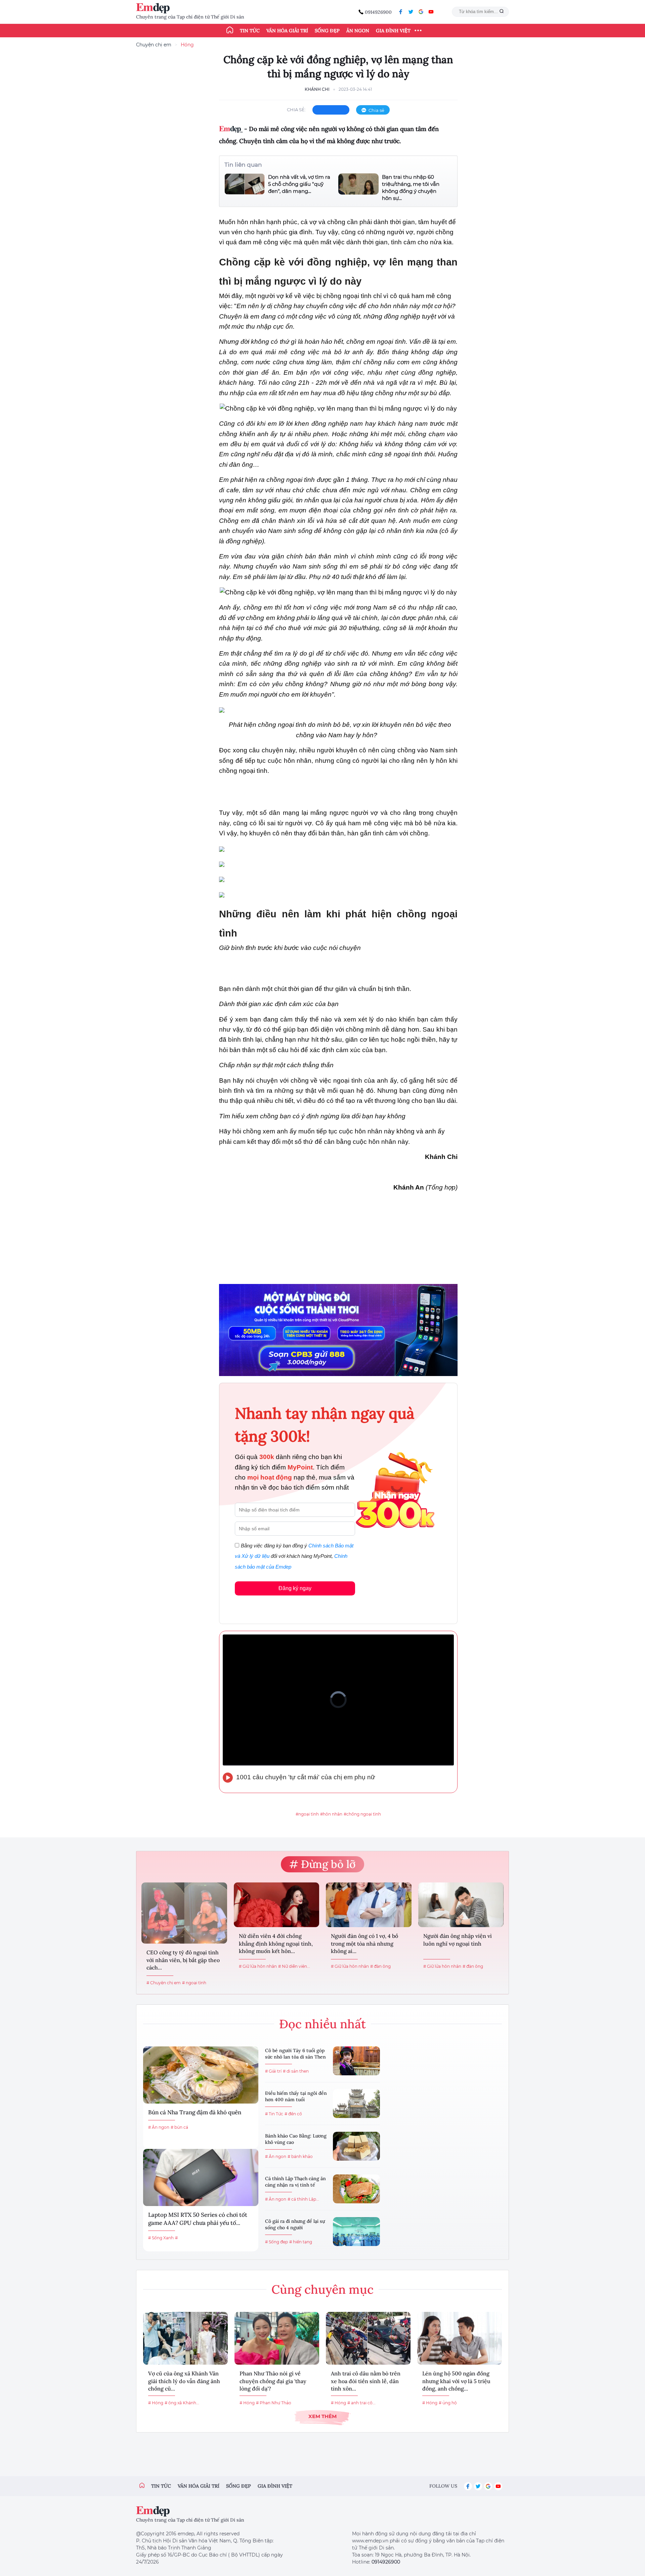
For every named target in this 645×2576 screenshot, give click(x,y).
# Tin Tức (274, 2114)
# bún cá (179, 2127)
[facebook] (401, 12)
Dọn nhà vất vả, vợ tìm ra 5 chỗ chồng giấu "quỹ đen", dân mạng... (299, 184)
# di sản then (296, 2071)
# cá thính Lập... (303, 2199)
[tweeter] (411, 12)
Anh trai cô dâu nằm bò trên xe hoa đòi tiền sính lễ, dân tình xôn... (366, 2381)
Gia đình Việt (393, 31)
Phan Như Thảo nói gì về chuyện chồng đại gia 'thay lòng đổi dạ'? (273, 2381)
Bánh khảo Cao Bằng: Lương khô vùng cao (296, 2139)
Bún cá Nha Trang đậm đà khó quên (195, 2112)
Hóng (187, 45)
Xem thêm (322, 2416)
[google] (421, 12)
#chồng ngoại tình (362, 1814)
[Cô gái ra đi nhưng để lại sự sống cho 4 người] (356, 2232)
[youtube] (431, 12)
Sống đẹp (327, 31)
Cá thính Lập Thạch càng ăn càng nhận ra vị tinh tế (295, 2182)
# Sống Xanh (161, 2238)
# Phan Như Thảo (274, 2403)
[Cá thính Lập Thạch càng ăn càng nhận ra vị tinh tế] (356, 2189)
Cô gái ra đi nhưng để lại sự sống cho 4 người (295, 2225)
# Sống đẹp (276, 2242)
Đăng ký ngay (295, 1588)
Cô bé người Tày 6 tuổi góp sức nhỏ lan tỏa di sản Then (295, 2054)
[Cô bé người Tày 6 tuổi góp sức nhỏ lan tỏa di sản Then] (356, 2061)
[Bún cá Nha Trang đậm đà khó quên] (201, 2075)
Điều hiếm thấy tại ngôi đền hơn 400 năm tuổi (296, 2096)
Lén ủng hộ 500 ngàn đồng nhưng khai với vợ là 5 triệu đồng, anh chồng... (456, 2381)
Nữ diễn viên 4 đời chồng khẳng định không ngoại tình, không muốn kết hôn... (276, 1943)
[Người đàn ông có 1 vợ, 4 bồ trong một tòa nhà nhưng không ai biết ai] (369, 1905)
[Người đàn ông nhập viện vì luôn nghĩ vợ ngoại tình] (461, 1905)
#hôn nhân (331, 1814)
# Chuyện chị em (164, 1983)
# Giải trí (273, 2071)
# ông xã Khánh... (182, 2403)
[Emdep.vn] (155, 8)
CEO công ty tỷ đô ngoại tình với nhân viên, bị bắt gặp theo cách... (183, 1960)
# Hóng (156, 2403)
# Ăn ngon (159, 2127)
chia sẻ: (296, 110)
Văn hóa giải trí (287, 31)
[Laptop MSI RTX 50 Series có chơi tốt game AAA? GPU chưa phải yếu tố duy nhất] (201, 2177)
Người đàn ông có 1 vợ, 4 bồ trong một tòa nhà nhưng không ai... (364, 1943)
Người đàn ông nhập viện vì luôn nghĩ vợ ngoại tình (458, 1940)
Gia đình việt (275, 2486)
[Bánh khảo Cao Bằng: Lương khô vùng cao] (356, 2146)
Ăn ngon (358, 31)
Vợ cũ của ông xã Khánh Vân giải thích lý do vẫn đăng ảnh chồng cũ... (184, 2381)
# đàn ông (380, 1966)
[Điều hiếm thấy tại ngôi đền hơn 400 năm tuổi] (356, 2104)
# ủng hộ (448, 2403)
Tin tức (250, 31)
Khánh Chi (317, 89)
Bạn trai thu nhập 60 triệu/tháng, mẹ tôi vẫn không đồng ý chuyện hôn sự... (411, 188)
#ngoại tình (307, 1814)
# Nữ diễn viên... (294, 1966)
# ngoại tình (194, 1983)
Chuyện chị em (154, 45)
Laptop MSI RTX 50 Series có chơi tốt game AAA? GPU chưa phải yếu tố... (198, 2219)
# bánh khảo (300, 2156)
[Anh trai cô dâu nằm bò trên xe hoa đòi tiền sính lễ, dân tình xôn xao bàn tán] (368, 2338)
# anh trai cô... (361, 2403)
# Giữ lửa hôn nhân (258, 1966)
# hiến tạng (301, 2242)
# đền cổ (293, 2114)
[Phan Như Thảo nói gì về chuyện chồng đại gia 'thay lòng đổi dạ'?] (277, 2338)
